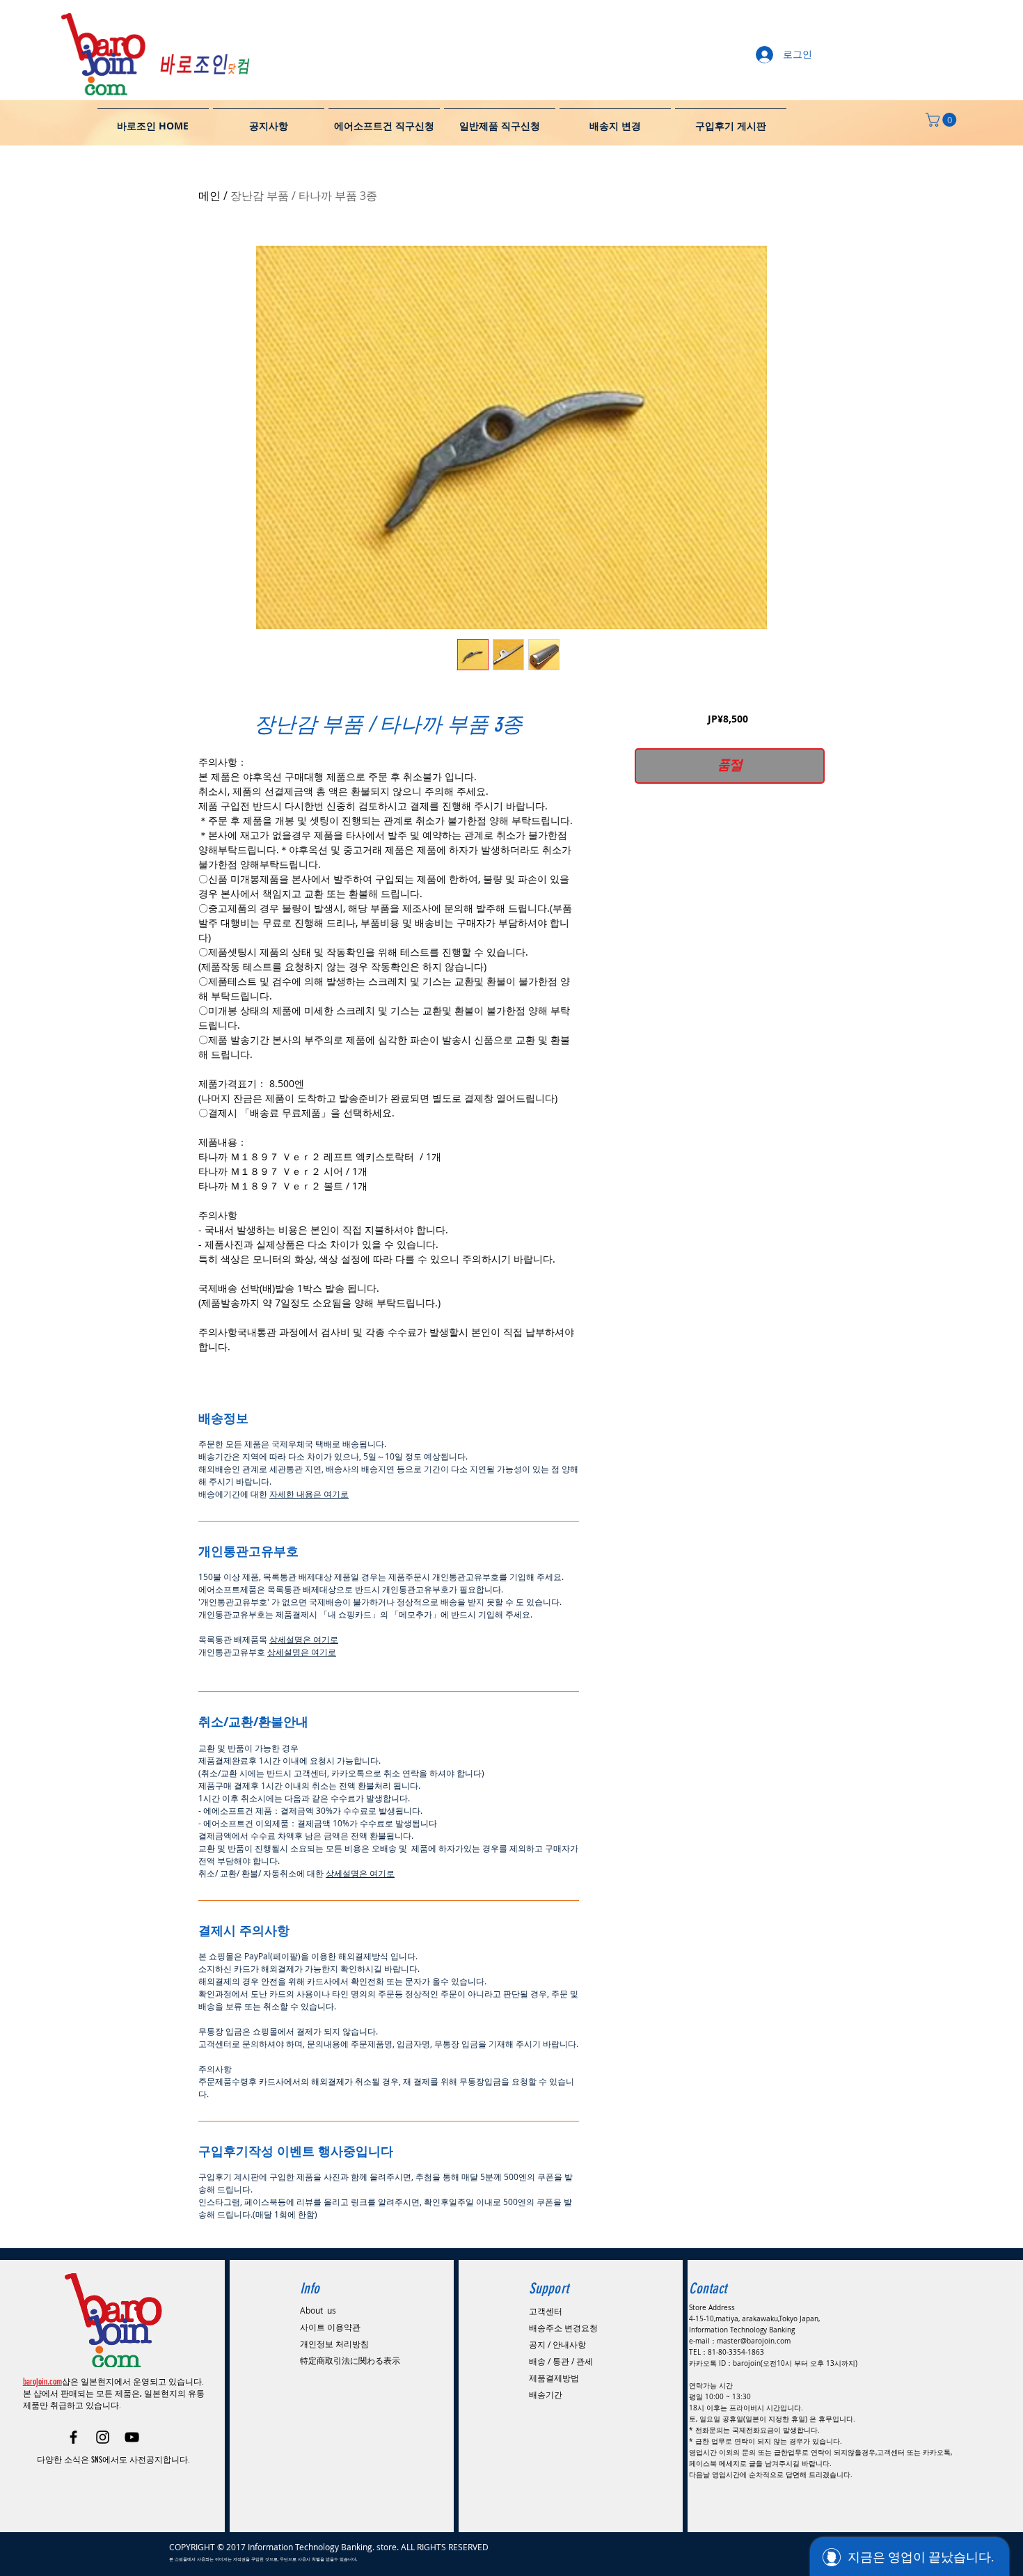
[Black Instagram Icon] (103, 2437)
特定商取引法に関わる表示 (350, 2360)
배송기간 (546, 2394)
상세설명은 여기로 (304, 1639)
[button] (943, 120)
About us (318, 2310)
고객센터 (546, 2311)
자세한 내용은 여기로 (309, 1494)
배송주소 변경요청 (563, 2328)
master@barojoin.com (754, 2341)
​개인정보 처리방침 (334, 2344)
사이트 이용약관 (330, 2327)
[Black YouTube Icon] (132, 2437)
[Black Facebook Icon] (73, 2437)
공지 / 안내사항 (557, 2344)
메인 (209, 196)
